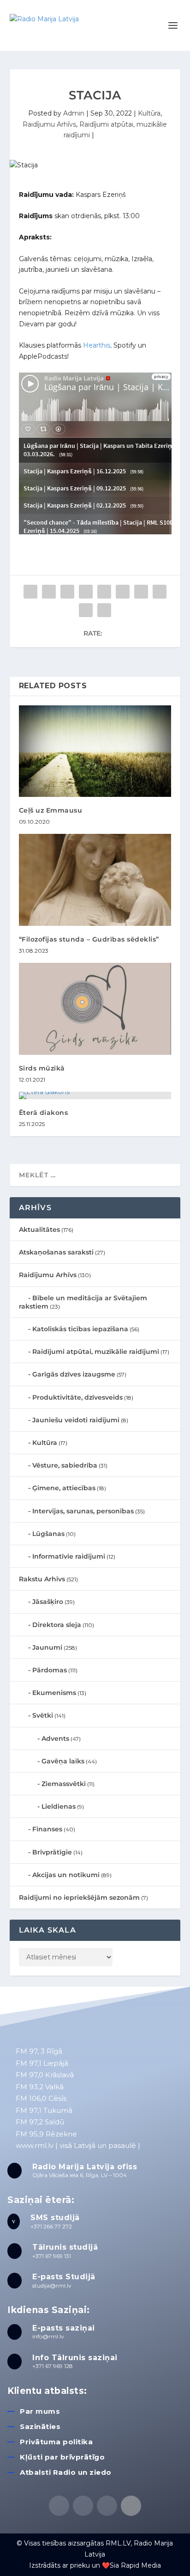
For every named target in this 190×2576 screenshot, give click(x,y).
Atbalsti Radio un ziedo (66, 2472)
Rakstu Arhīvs (42, 1579)
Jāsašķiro (48, 1602)
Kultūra (149, 113)
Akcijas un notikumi (66, 1875)
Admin (74, 113)
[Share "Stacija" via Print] (104, 610)
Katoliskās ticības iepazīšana (80, 1329)
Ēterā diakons (44, 1113)
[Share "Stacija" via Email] (86, 610)
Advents (55, 1738)
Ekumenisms (54, 1693)
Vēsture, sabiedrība (65, 1465)
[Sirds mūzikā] (95, 1009)
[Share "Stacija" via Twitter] (49, 592)
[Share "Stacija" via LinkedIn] (123, 592)
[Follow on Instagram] (107, 2506)
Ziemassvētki (64, 1784)
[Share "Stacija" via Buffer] (141, 592)
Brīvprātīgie (52, 1852)
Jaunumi (47, 1647)
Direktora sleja (57, 1625)
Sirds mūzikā (42, 1068)
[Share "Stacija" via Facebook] (30, 592)
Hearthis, (97, 345)
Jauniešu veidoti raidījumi (76, 1420)
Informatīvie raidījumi (69, 1556)
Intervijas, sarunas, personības (83, 1511)
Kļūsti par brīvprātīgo (62, 2457)
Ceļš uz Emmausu (51, 810)
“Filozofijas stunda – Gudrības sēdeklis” (89, 939)
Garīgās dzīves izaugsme (74, 1374)
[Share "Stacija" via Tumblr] (86, 592)
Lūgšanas (48, 1534)
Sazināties (40, 2426)
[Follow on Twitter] (83, 2506)
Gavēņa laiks (63, 1761)
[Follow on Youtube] (131, 2506)
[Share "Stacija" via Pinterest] (104, 592)
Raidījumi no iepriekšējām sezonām (79, 1897)
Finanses (47, 1829)
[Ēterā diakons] (95, 1095)
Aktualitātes (39, 1230)
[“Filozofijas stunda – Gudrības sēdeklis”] (95, 880)
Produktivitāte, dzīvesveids (77, 1397)
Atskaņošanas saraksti (56, 1252)
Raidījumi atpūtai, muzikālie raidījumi (96, 1352)
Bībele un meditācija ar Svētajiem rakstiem (83, 1302)
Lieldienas (59, 1806)
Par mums (40, 2411)
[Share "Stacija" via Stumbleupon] (160, 592)
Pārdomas (50, 1670)
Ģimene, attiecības (64, 1488)
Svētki (43, 1715)
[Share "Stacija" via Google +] (67, 592)
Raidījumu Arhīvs (49, 124)
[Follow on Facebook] (59, 2506)
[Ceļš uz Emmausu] (95, 751)
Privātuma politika (56, 2442)
